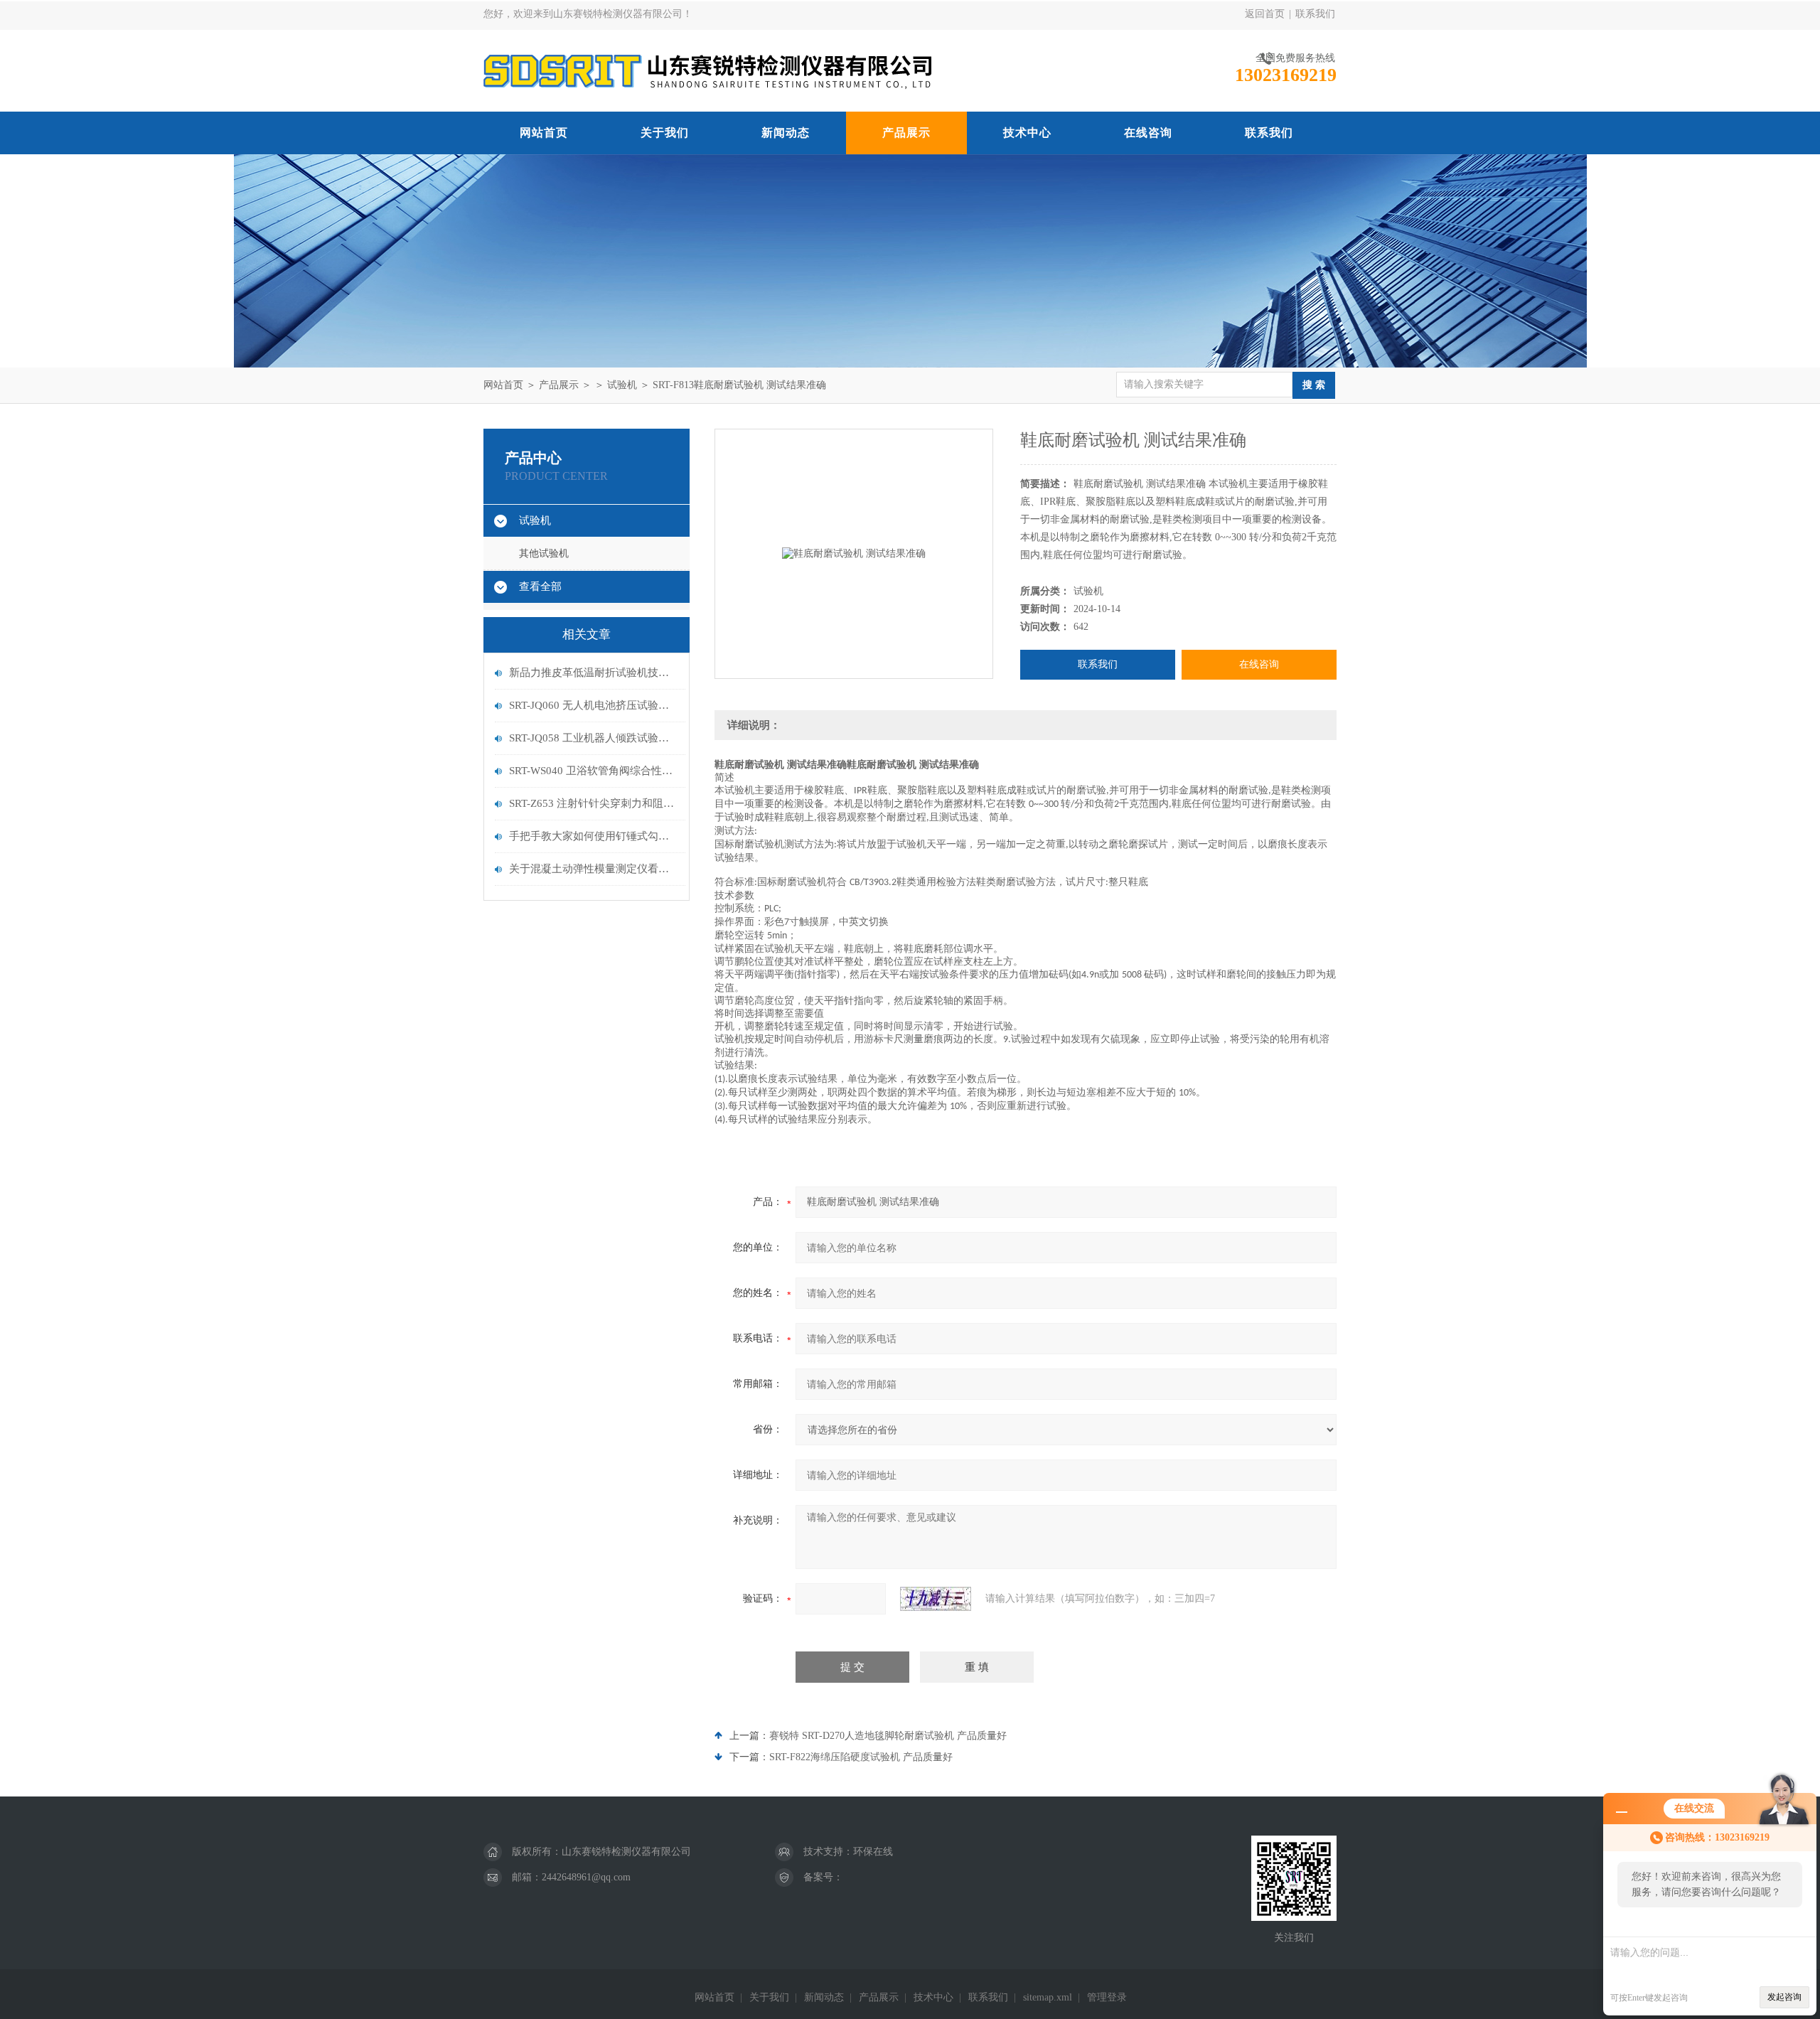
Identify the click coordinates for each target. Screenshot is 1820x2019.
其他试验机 (544, 553)
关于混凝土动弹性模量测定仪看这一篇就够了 (594, 869)
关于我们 (665, 133)
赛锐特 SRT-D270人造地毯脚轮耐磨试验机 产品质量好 (888, 1736)
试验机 (622, 385)
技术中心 (1027, 133)
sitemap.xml (1048, 1997)
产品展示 (906, 133)
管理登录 (1107, 1997)
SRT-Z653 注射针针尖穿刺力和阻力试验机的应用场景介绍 (594, 803)
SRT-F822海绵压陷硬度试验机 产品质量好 (861, 1757)
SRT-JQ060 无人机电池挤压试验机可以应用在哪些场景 (594, 705)
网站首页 (544, 133)
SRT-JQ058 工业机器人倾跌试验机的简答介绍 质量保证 (594, 738)
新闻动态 (786, 133)
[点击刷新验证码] (936, 1599)
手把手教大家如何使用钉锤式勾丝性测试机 (594, 836)
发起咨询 (1784, 1997)
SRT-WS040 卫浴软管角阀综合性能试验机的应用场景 (594, 771)
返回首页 (1265, 14)
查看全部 (540, 587)
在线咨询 (1148, 133)
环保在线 (873, 1852)
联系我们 (1315, 14)
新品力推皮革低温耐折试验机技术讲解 (594, 673)
